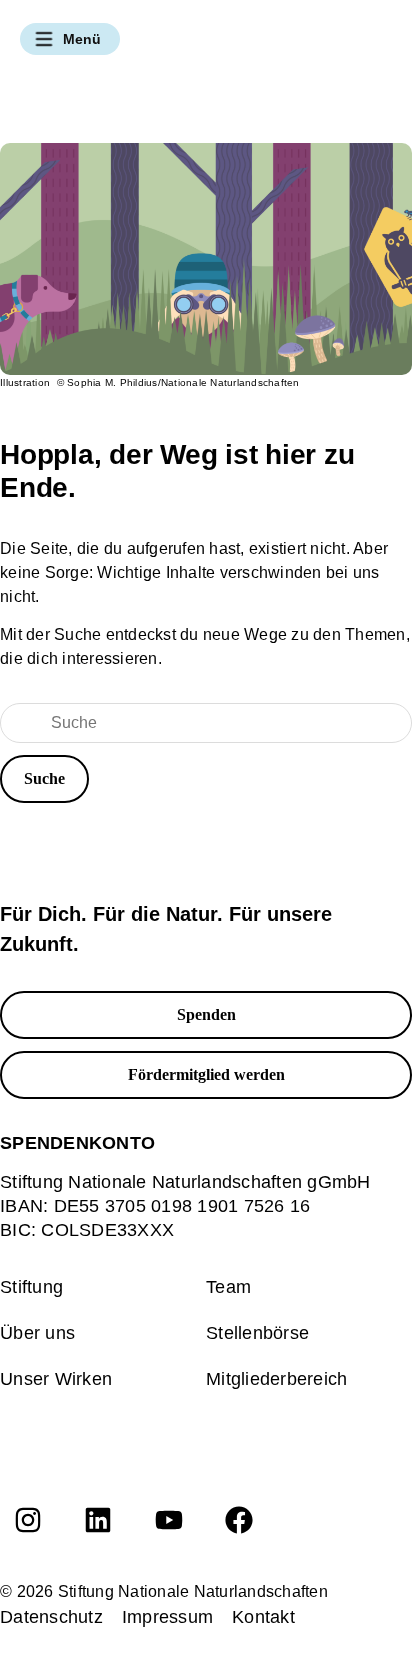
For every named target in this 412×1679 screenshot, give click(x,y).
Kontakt (263, 1617)
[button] (70, 39)
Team (228, 1287)
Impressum (167, 1617)
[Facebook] (239, 1520)
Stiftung (31, 1287)
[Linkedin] (98, 1520)
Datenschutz (51, 1617)
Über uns (37, 1333)
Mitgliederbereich (276, 1379)
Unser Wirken (56, 1379)
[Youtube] (169, 1520)
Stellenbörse (257, 1333)
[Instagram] (28, 1520)
